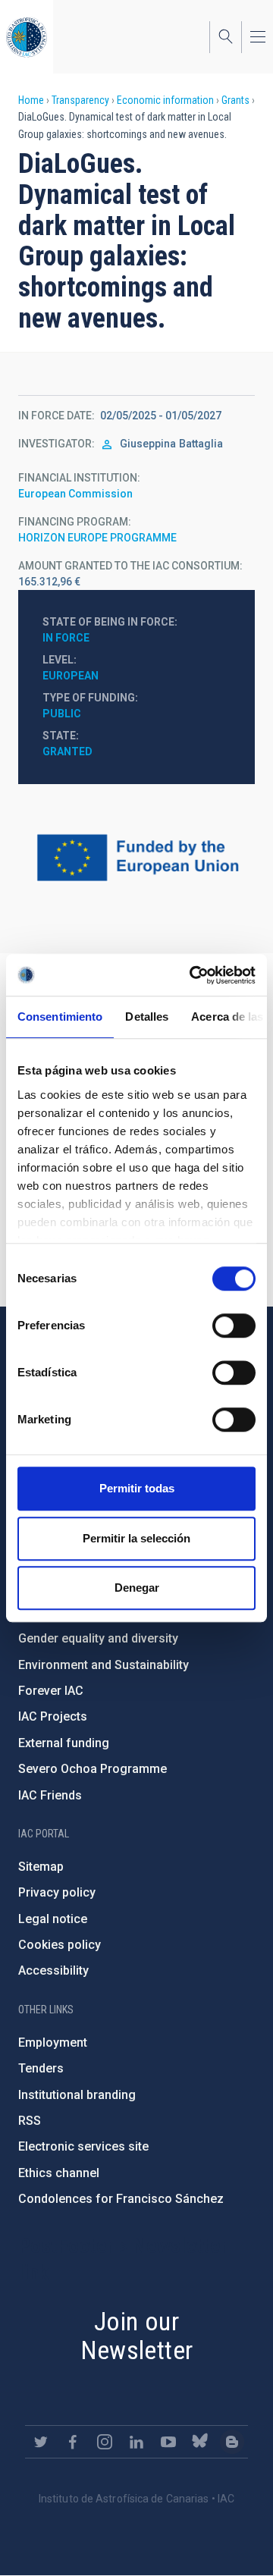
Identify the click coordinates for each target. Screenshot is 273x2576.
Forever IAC (51, 1691)
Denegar (137, 1588)
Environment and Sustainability (104, 1665)
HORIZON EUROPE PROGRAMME (97, 538)
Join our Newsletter (137, 2336)
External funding (64, 1743)
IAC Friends (50, 1795)
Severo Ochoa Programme (93, 1769)
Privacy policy (57, 1892)
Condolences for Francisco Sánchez (121, 2199)
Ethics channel (59, 2173)
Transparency (80, 100)
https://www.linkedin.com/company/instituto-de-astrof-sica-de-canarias (136, 2442)
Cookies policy (60, 1945)
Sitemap (41, 1867)
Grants (235, 100)
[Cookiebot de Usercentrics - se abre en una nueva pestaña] (193, 975)
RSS (30, 2121)
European (71, 676)
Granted (67, 751)
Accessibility (53, 1970)
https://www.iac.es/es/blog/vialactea (232, 2442)
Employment (53, 2043)
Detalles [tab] (147, 1017)
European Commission (75, 494)
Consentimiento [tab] (60, 1017)
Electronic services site (83, 2146)
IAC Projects (53, 1716)
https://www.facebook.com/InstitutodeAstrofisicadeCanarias (73, 2442)
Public (62, 714)
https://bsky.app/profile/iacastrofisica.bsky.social (200, 2442)
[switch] (234, 1326)
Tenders (41, 2068)
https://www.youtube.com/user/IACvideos (168, 2442)
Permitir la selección (136, 1538)
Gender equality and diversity (98, 1638)
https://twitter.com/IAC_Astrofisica (41, 2442)
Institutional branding (77, 2095)
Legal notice (53, 1919)
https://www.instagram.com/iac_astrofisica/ (105, 2442)
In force (66, 638)
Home (31, 100)
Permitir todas (137, 1488)
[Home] (27, 37)
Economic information (165, 100)
